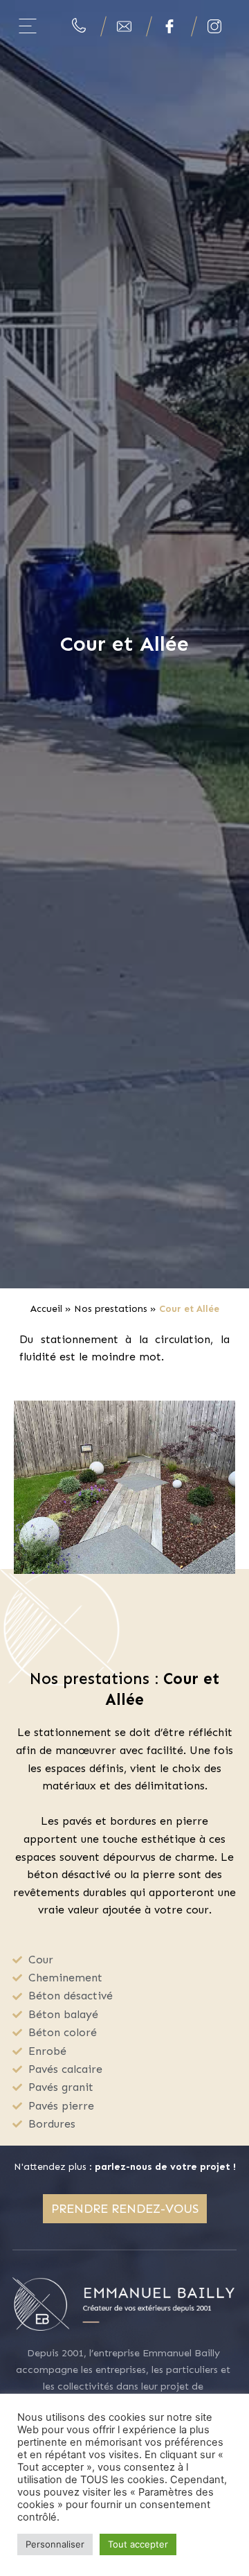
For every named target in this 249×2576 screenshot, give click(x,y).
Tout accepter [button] (138, 2544)
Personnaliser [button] (55, 2544)
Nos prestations (111, 1309)
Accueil (46, 1309)
